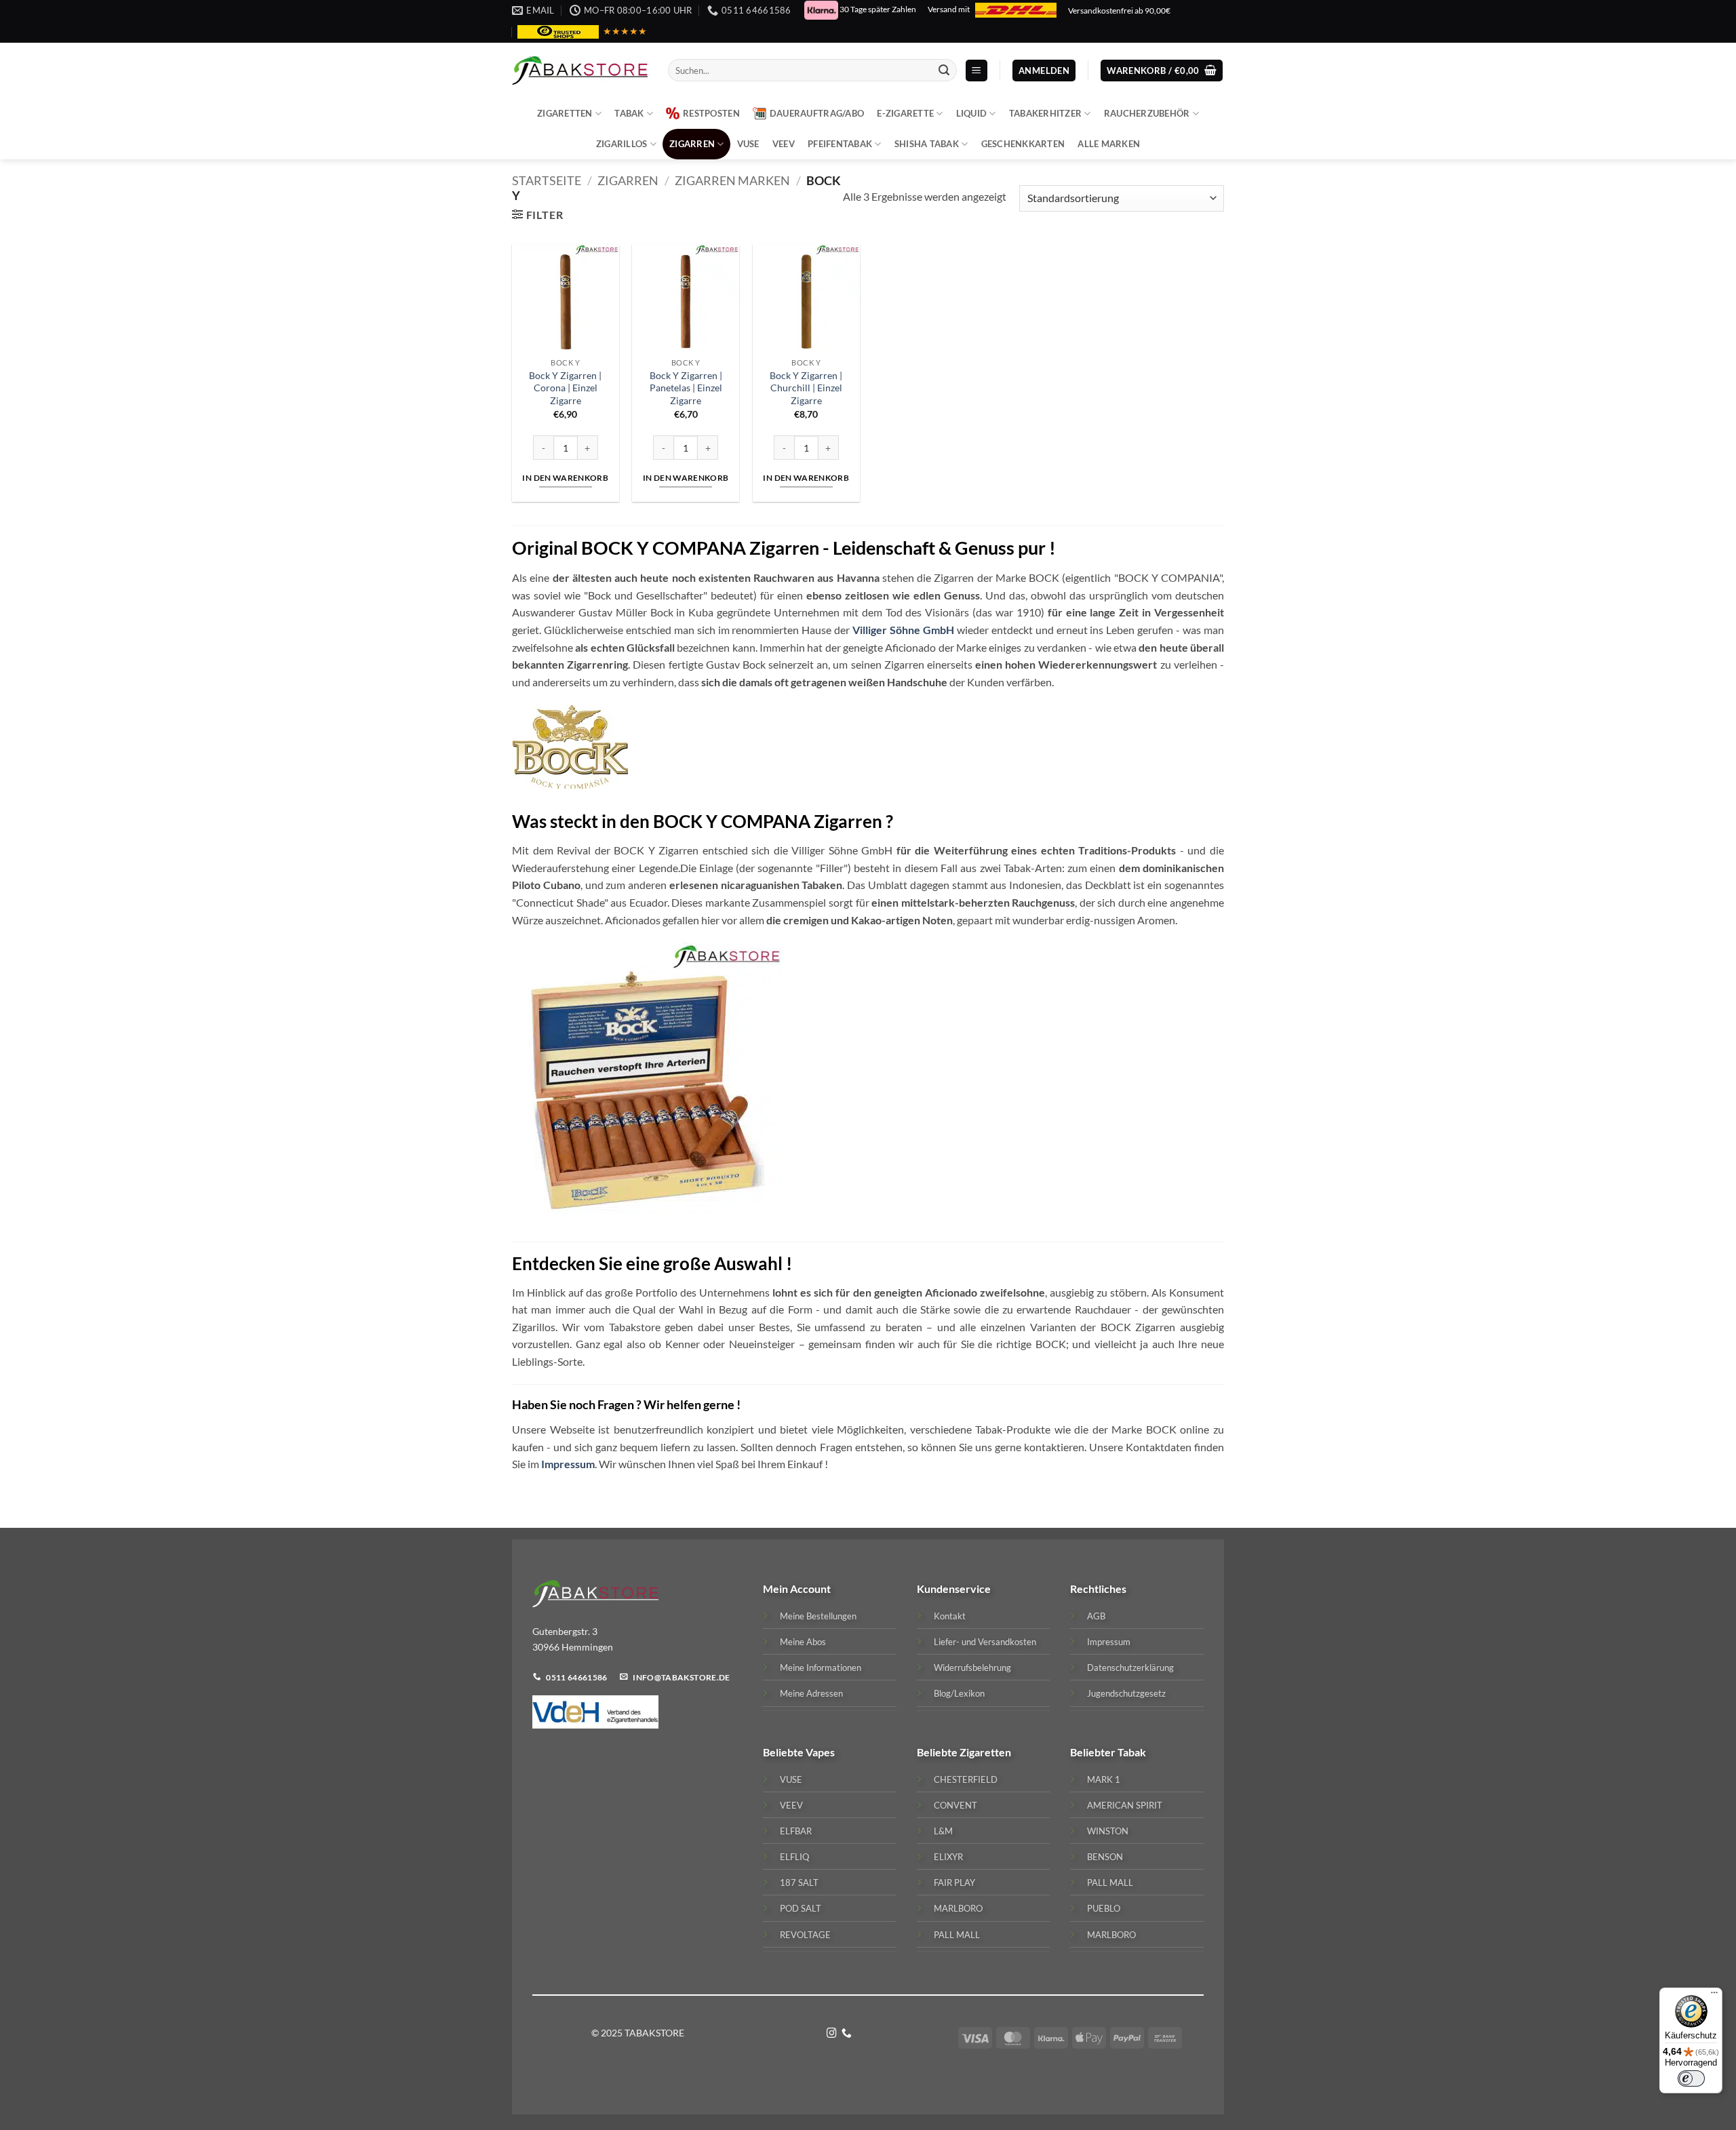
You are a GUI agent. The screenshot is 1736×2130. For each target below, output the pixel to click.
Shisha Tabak (927, 144)
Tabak (629, 113)
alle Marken (1109, 144)
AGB (1096, 1616)
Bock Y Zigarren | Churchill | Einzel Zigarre (806, 388)
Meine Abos (803, 1642)
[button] (976, 71)
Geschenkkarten (1023, 144)
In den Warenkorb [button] (565, 478)
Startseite (547, 180)
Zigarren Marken (732, 180)
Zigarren (692, 144)
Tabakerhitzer (1045, 113)
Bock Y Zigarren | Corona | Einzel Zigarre (565, 388)
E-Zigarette (905, 113)
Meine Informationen (821, 1668)
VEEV (784, 144)
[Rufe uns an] (847, 2034)
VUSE (748, 144)
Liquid (972, 113)
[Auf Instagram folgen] (832, 2034)
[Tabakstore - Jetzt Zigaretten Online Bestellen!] (580, 71)
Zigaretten (565, 113)
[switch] (1691, 2078)
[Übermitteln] (944, 71)
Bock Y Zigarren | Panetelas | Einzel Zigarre (686, 388)
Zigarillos (622, 144)
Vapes (820, 1752)
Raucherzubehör (1147, 113)
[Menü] (1714, 1996)
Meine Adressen (811, 1693)
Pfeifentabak (840, 144)
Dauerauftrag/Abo (817, 113)
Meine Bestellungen (818, 1616)
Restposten (711, 113)
